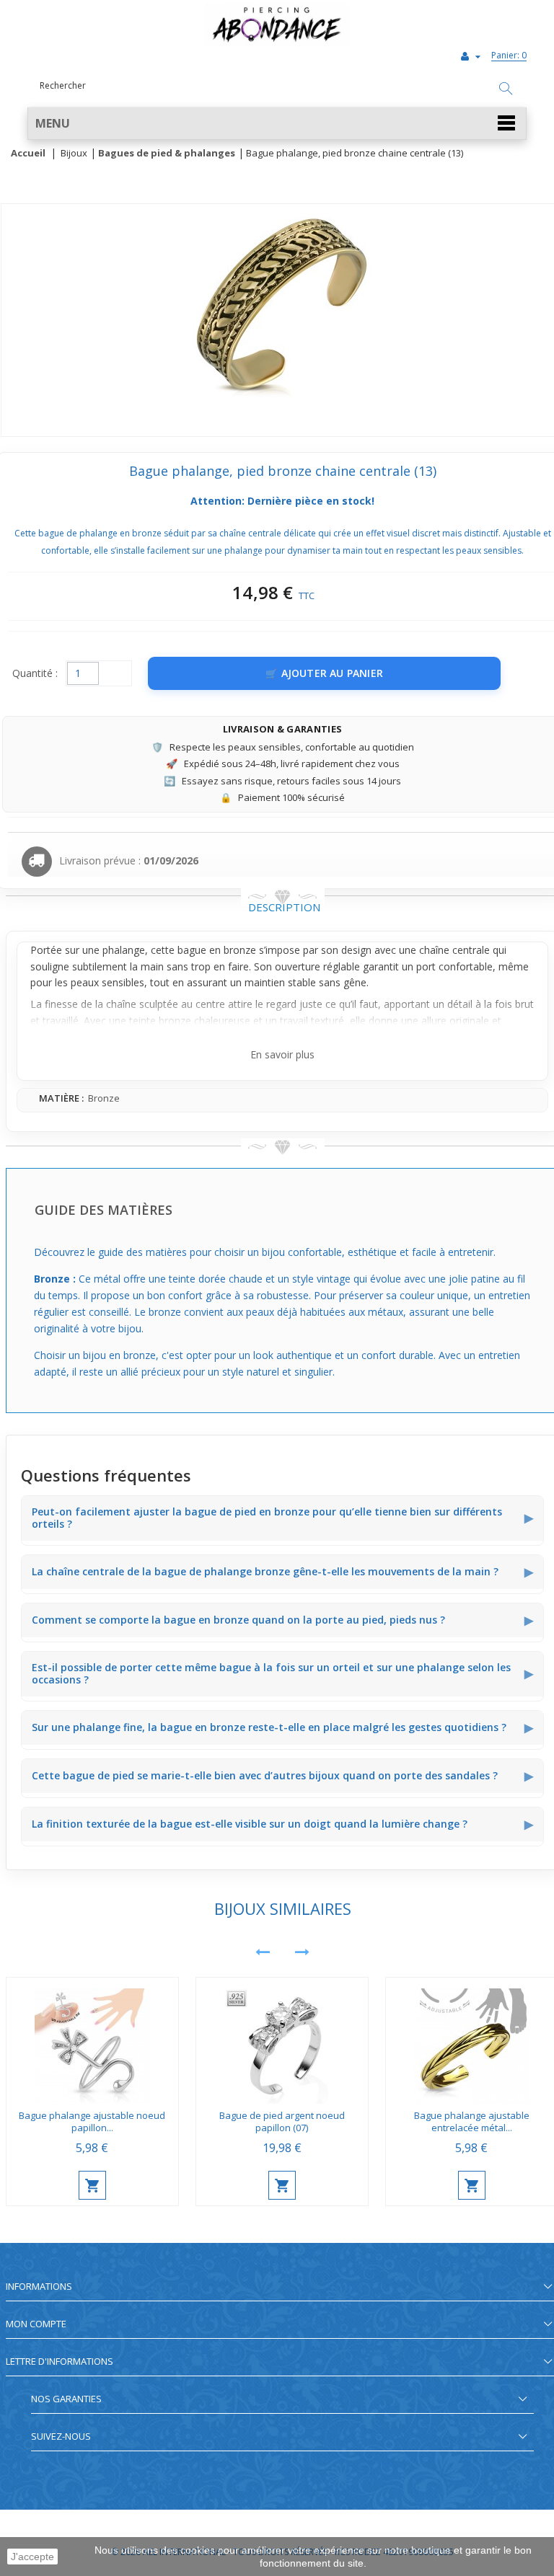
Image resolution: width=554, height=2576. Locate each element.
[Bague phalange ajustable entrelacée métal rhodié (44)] (472, 2041)
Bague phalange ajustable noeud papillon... (92, 2121)
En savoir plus (282, 1054)
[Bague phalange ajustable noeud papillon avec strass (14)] (92, 2041)
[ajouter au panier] (92, 2185)
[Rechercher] (506, 89)
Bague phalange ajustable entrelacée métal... (472, 2121)
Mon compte (36, 2324)
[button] (277, 124)
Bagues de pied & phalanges (167, 154)
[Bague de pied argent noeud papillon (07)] (282, 2041)
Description (284, 907)
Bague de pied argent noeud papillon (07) (282, 2121)
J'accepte (32, 2557)
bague (192, 950)
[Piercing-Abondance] (277, 42)
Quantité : (35, 673)
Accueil (28, 154)
